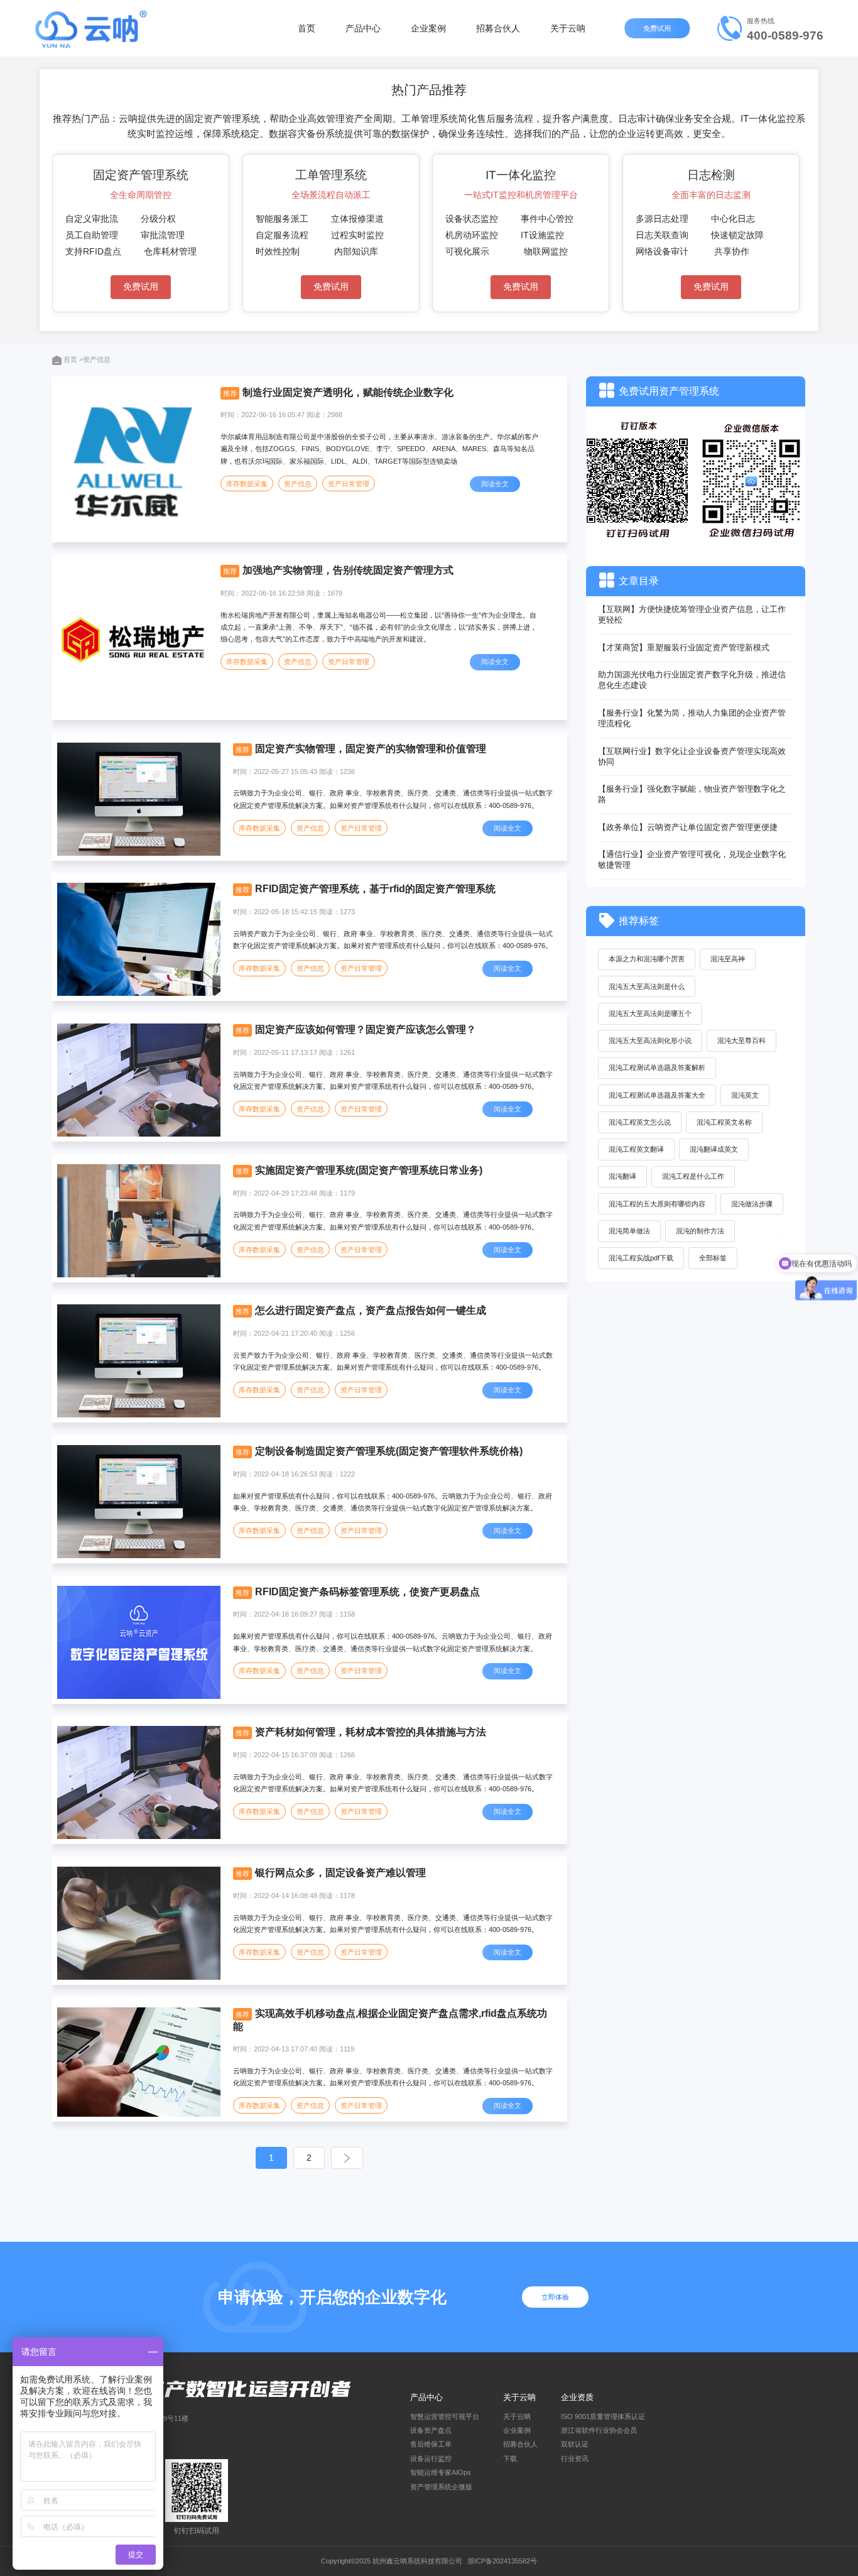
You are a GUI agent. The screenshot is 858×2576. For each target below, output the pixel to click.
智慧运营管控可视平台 (445, 2416)
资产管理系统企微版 (441, 2487)
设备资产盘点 (431, 2430)
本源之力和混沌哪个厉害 (647, 959)
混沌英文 (745, 1095)
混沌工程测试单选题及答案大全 (657, 1095)
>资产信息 (95, 359)
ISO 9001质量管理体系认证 (603, 2416)
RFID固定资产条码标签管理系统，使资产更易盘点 (367, 1592)
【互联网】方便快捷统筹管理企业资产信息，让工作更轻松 (692, 614)
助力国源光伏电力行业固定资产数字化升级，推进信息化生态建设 (692, 680)
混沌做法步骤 (752, 1204)
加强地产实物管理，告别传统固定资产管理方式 (348, 570)
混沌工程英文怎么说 (640, 1122)
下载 (510, 2459)
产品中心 (363, 28)
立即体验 (555, 2297)
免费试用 (658, 28)
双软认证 (575, 2444)
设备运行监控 (431, 2459)
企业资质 (577, 2397)
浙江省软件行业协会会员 (599, 2430)
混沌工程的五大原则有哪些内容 (657, 1204)
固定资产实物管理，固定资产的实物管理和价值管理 (371, 749)
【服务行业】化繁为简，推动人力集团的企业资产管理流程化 (692, 718)
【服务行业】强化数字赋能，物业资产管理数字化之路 (692, 794)
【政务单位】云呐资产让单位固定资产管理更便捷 (688, 827)
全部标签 (713, 1258)
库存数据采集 (247, 484)
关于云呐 (568, 28)
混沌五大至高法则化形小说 (650, 1040)
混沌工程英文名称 (724, 1122)
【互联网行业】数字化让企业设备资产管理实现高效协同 (692, 756)
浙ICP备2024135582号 (502, 2561)
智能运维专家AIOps (441, 2472)
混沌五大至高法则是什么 (647, 986)
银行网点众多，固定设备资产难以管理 (340, 1873)
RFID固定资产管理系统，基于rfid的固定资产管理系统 (375, 889)
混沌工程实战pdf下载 (641, 1258)
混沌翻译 (622, 1176)
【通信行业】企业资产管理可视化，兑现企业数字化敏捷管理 (692, 860)
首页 (307, 28)
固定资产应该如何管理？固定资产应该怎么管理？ (366, 1029)
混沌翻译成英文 (714, 1149)
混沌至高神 (728, 959)
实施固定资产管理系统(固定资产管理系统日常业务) (369, 1170)
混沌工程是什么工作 (693, 1176)
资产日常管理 (349, 484)
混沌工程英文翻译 (636, 1149)
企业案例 (428, 28)
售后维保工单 (431, 2444)
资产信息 (298, 484)
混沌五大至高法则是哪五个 (650, 1013)
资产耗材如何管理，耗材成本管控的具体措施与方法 (371, 1732)
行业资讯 (575, 2459)
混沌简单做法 (629, 1231)
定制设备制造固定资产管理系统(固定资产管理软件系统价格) (389, 1451)
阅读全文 (495, 484)
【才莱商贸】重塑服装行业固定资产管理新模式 (684, 647)
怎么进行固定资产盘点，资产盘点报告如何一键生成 (371, 1310)
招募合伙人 (498, 28)
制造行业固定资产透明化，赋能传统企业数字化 (348, 392)
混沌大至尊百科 (741, 1040)
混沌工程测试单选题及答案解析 (657, 1067)
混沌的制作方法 (700, 1231)
